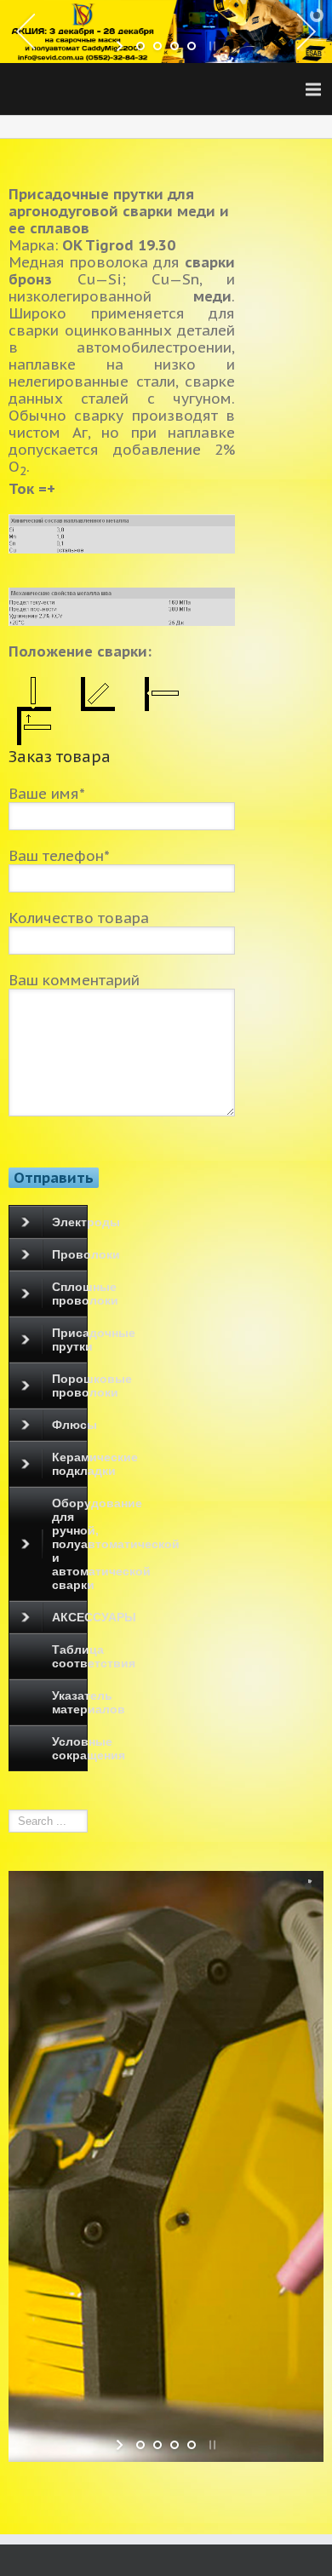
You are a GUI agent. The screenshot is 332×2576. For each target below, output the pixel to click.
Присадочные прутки (69, 1340)
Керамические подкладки (69, 1464)
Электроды (69, 1222)
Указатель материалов (69, 1702)
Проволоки (69, 1254)
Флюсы (69, 1425)
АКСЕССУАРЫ (69, 1617)
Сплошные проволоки (69, 1294)
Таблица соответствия (69, 1656)
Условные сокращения (69, 1748)
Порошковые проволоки (69, 1386)
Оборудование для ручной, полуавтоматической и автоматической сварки (69, 1544)
